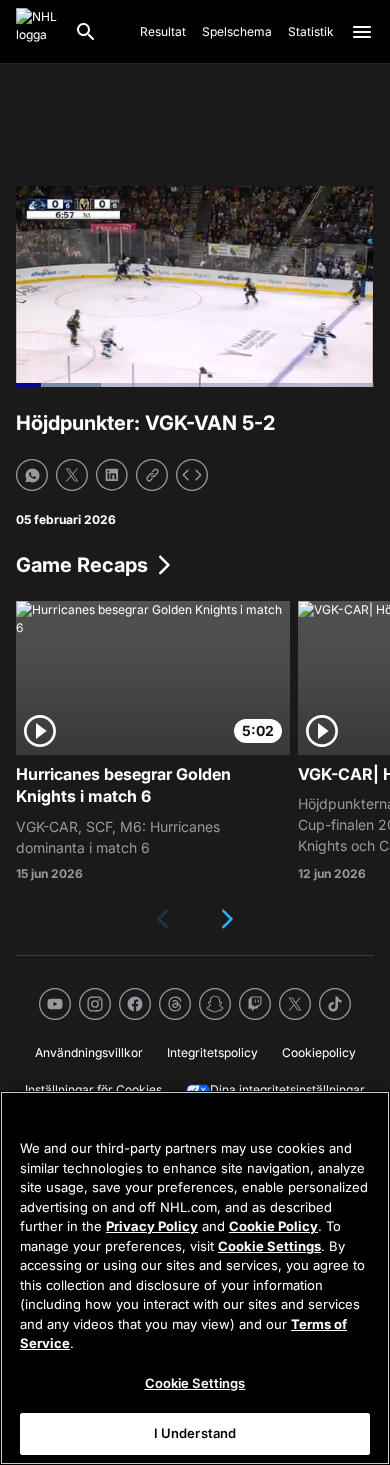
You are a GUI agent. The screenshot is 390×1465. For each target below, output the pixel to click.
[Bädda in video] (192, 475)
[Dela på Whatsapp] (32, 475)
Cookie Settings (269, 1246)
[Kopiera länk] (152, 475)
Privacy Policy (152, 1226)
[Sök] (86, 32)
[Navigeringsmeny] (362, 32)
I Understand (195, 1433)
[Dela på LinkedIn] (112, 475)
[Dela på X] (72, 475)
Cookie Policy (273, 1226)
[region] (195, 1278)
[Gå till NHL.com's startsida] (37, 32)
